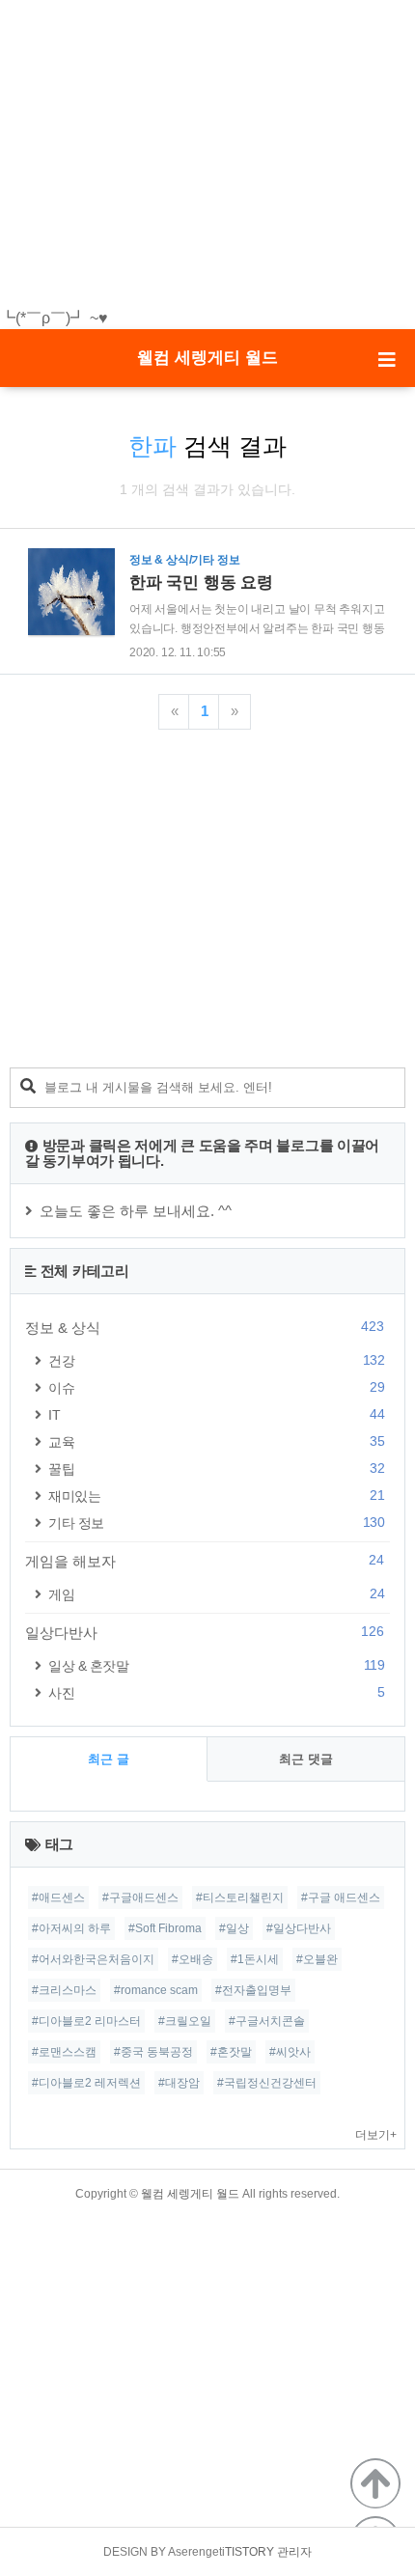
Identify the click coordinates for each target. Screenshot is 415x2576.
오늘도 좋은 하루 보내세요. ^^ (136, 1211)
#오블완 (317, 1959)
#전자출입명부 (253, 1990)
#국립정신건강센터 (267, 2083)
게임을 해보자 (205, 1561)
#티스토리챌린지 (240, 1897)
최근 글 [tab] (109, 1759)
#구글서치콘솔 (267, 2021)
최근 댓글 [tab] (306, 1759)
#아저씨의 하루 (71, 1928)
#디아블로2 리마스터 (86, 2021)
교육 (216, 1441)
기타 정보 (216, 1523)
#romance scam (156, 1990)
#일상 (234, 1928)
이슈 (216, 1387)
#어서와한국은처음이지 (93, 1959)
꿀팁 (216, 1468)
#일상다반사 (299, 1928)
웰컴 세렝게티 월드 (207, 358)
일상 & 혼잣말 (216, 1665)
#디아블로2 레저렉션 (86, 2083)
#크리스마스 (64, 1990)
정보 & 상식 (205, 1327)
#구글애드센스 (140, 1897)
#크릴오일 (185, 2021)
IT (216, 1414)
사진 (216, 1692)
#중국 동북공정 (153, 2052)
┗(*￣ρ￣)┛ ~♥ (54, 318)
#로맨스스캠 (64, 2052)
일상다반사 (205, 1632)
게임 (216, 1594)
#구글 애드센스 (341, 1897)
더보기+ (376, 2135)
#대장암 (179, 2083)
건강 (216, 1360)
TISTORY (249, 2552)
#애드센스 (58, 1897)
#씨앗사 (290, 2052)
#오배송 (193, 1959)
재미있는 (216, 1496)
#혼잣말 (231, 2052)
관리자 (294, 2552)
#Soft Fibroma (165, 1928)
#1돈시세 (255, 1959)
